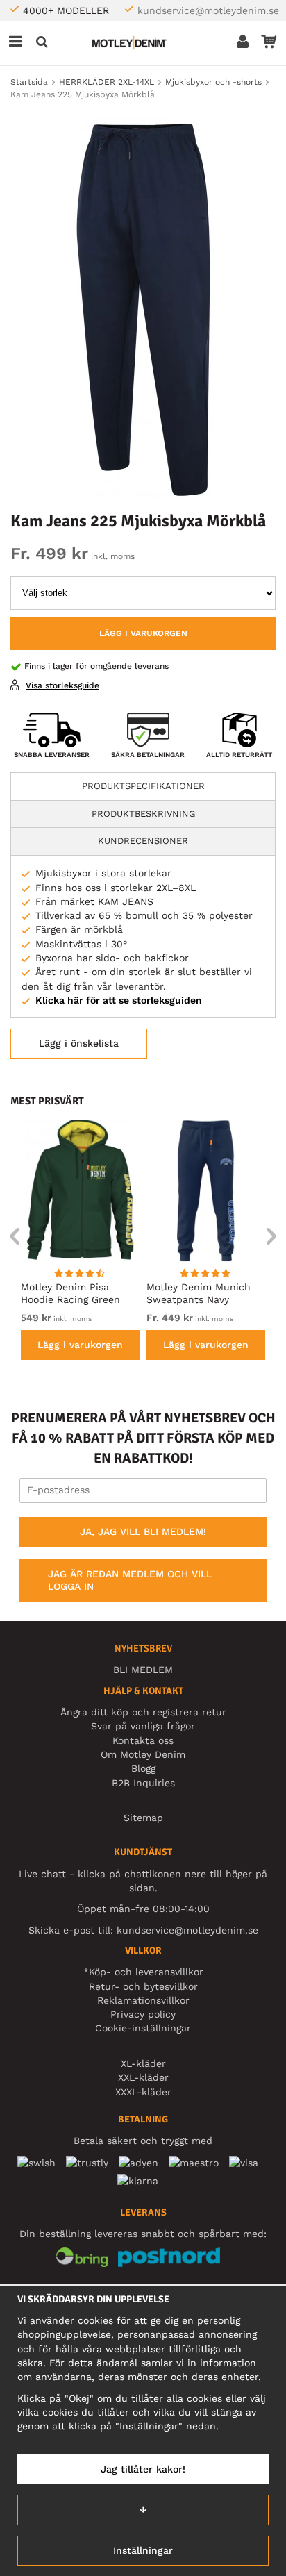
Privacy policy (143, 2014)
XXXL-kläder (143, 2092)
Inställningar (143, 2550)
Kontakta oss (143, 1740)
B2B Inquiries (143, 1783)
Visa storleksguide (62, 685)
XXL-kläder (143, 2077)
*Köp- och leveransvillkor (143, 1972)
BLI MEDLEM (143, 1670)
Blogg (143, 1768)
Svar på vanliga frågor (143, 1726)
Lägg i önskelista (79, 1043)
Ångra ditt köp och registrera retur (143, 1712)
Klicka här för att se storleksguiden (119, 1000)
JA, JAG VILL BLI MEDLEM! (143, 1531)
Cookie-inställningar (143, 2028)
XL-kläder (143, 2063)
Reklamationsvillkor (143, 2000)
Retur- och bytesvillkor (143, 1986)
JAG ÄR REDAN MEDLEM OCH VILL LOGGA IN (130, 1580)
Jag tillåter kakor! (143, 2469)
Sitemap (143, 1818)
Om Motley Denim (143, 1754)
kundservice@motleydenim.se (208, 10)
